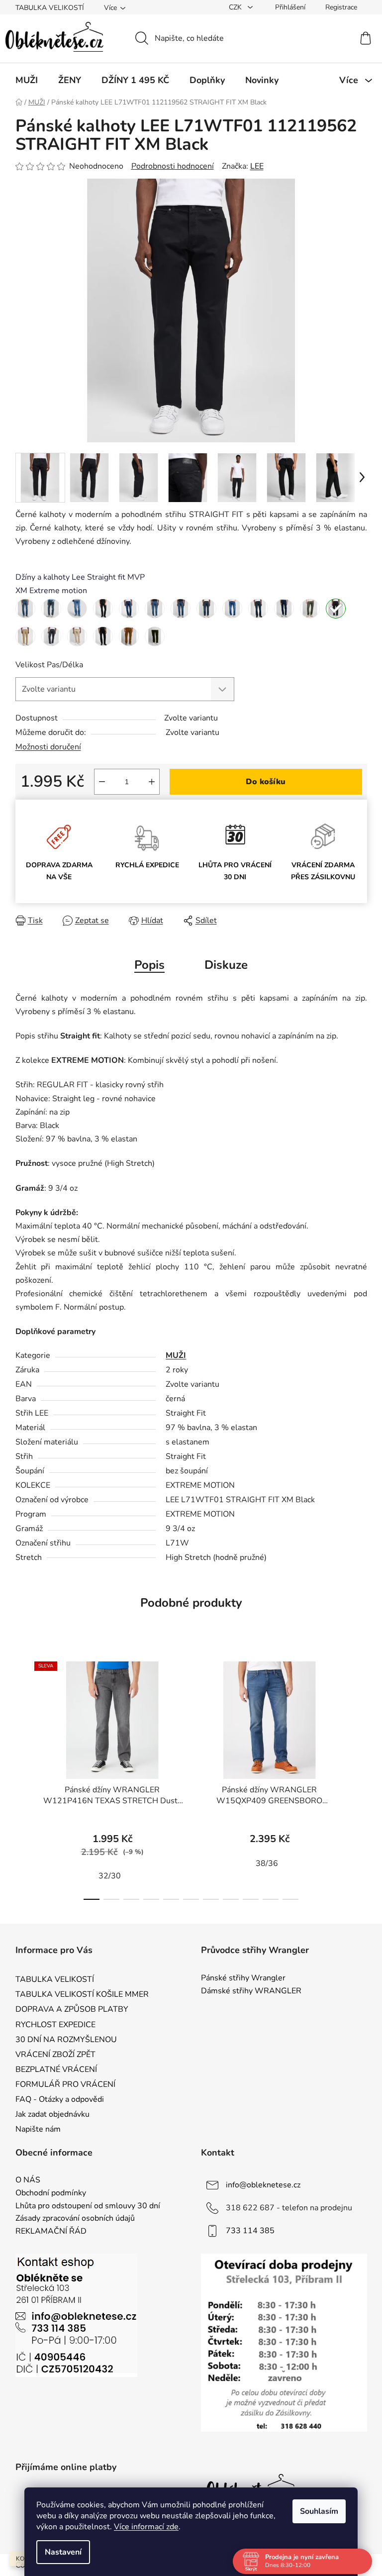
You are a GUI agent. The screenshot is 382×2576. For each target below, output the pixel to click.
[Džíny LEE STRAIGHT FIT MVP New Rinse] (103, 609)
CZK (236, 7)
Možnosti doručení (48, 747)
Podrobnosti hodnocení (173, 166)
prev (23, 1778)
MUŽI (176, 1355)
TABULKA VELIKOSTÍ (50, 8)
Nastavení (63, 2552)
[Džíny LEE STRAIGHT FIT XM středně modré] (155, 609)
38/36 (267, 1863)
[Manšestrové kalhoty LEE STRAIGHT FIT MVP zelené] (155, 636)
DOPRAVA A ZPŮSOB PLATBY (72, 2009)
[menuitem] (27, 80)
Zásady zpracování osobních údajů (75, 2219)
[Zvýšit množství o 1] (152, 782)
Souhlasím (319, 2511)
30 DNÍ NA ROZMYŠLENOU (66, 2040)
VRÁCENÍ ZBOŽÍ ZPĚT (55, 2055)
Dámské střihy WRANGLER (251, 1991)
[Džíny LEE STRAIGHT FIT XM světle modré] (77, 609)
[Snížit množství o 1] (102, 782)
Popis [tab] (149, 965)
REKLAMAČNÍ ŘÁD (51, 2232)
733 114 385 (250, 2231)
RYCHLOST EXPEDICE (55, 2025)
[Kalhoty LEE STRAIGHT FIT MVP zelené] (310, 609)
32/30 (110, 1876)
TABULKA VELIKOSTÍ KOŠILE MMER (82, 1994)
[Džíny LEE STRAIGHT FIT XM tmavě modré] (129, 609)
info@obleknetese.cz (263, 2185)
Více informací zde (146, 2527)
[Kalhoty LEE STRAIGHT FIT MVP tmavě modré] (284, 609)
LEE (257, 166)
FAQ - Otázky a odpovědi (60, 2099)
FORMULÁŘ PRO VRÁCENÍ (65, 2084)
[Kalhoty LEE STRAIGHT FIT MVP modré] (51, 636)
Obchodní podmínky (51, 2193)
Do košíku (266, 782)
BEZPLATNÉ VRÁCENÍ (56, 2069)
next (359, 1778)
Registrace (341, 7)
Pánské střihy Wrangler (243, 1978)
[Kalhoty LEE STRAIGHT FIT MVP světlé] (25, 636)
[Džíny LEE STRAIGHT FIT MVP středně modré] (25, 609)
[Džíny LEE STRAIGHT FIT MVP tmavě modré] (51, 609)
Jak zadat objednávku (52, 2114)
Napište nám (38, 2129)
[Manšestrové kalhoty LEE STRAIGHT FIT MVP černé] (103, 636)
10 (290, 1899)
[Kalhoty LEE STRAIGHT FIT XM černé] (336, 609)
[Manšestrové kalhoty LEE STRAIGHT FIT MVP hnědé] (129, 636)
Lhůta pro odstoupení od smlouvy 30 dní (88, 2206)
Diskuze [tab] (226, 965)
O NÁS (28, 2180)
